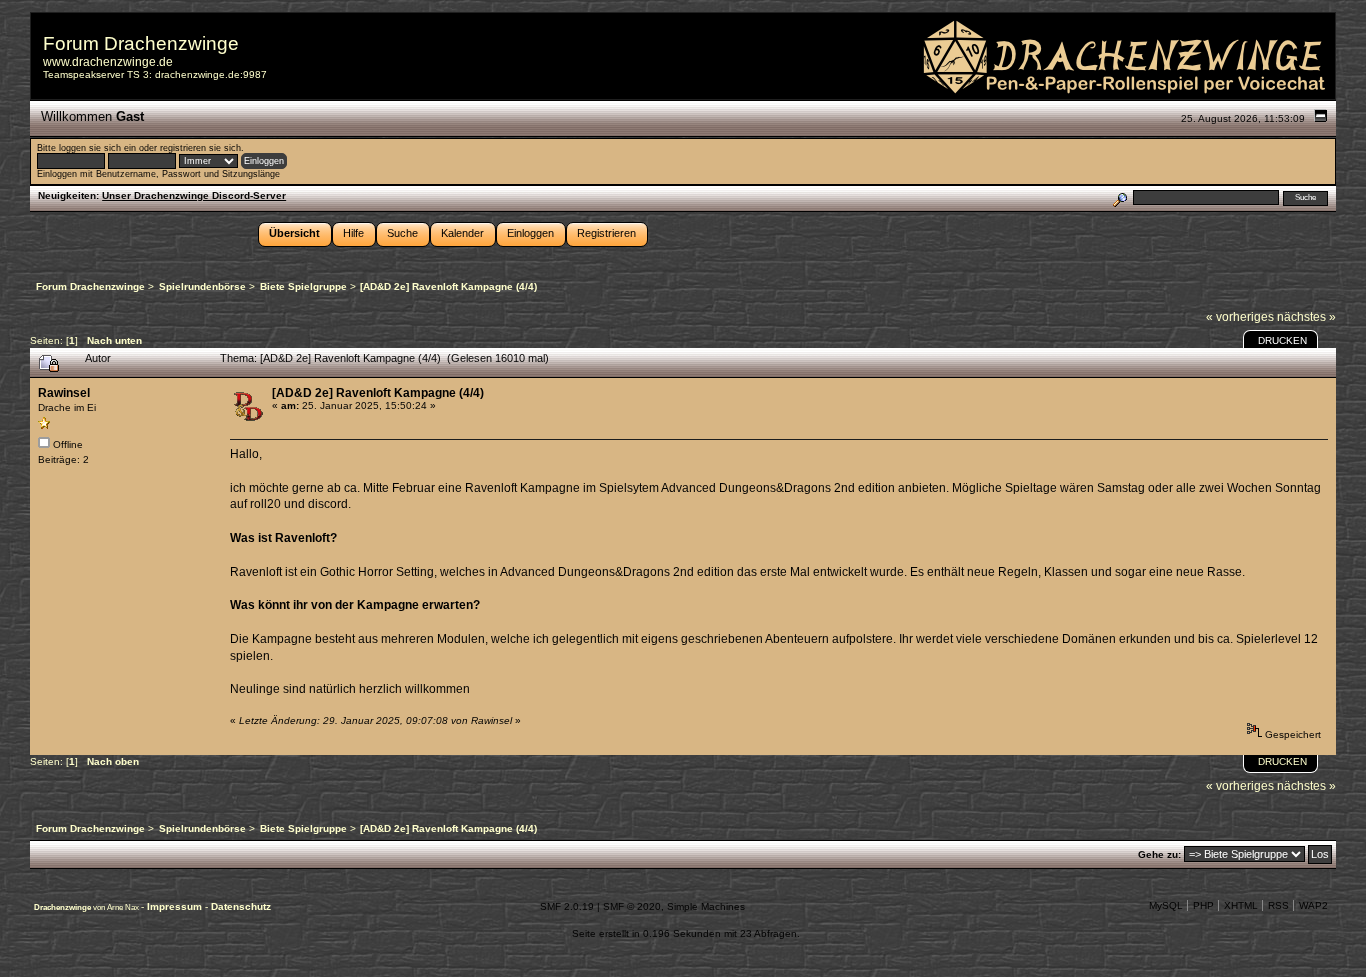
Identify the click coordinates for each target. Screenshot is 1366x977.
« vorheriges (1240, 317)
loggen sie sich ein (97, 148)
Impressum (176, 906)
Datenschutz (241, 906)
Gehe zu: (1159, 854)
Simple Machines (706, 906)
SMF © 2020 (632, 906)
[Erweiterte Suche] (1119, 197)
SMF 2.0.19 (567, 906)
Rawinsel (64, 393)
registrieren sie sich (200, 148)
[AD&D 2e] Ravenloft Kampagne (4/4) (378, 393)
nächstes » (1306, 317)
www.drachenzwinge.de (108, 62)
